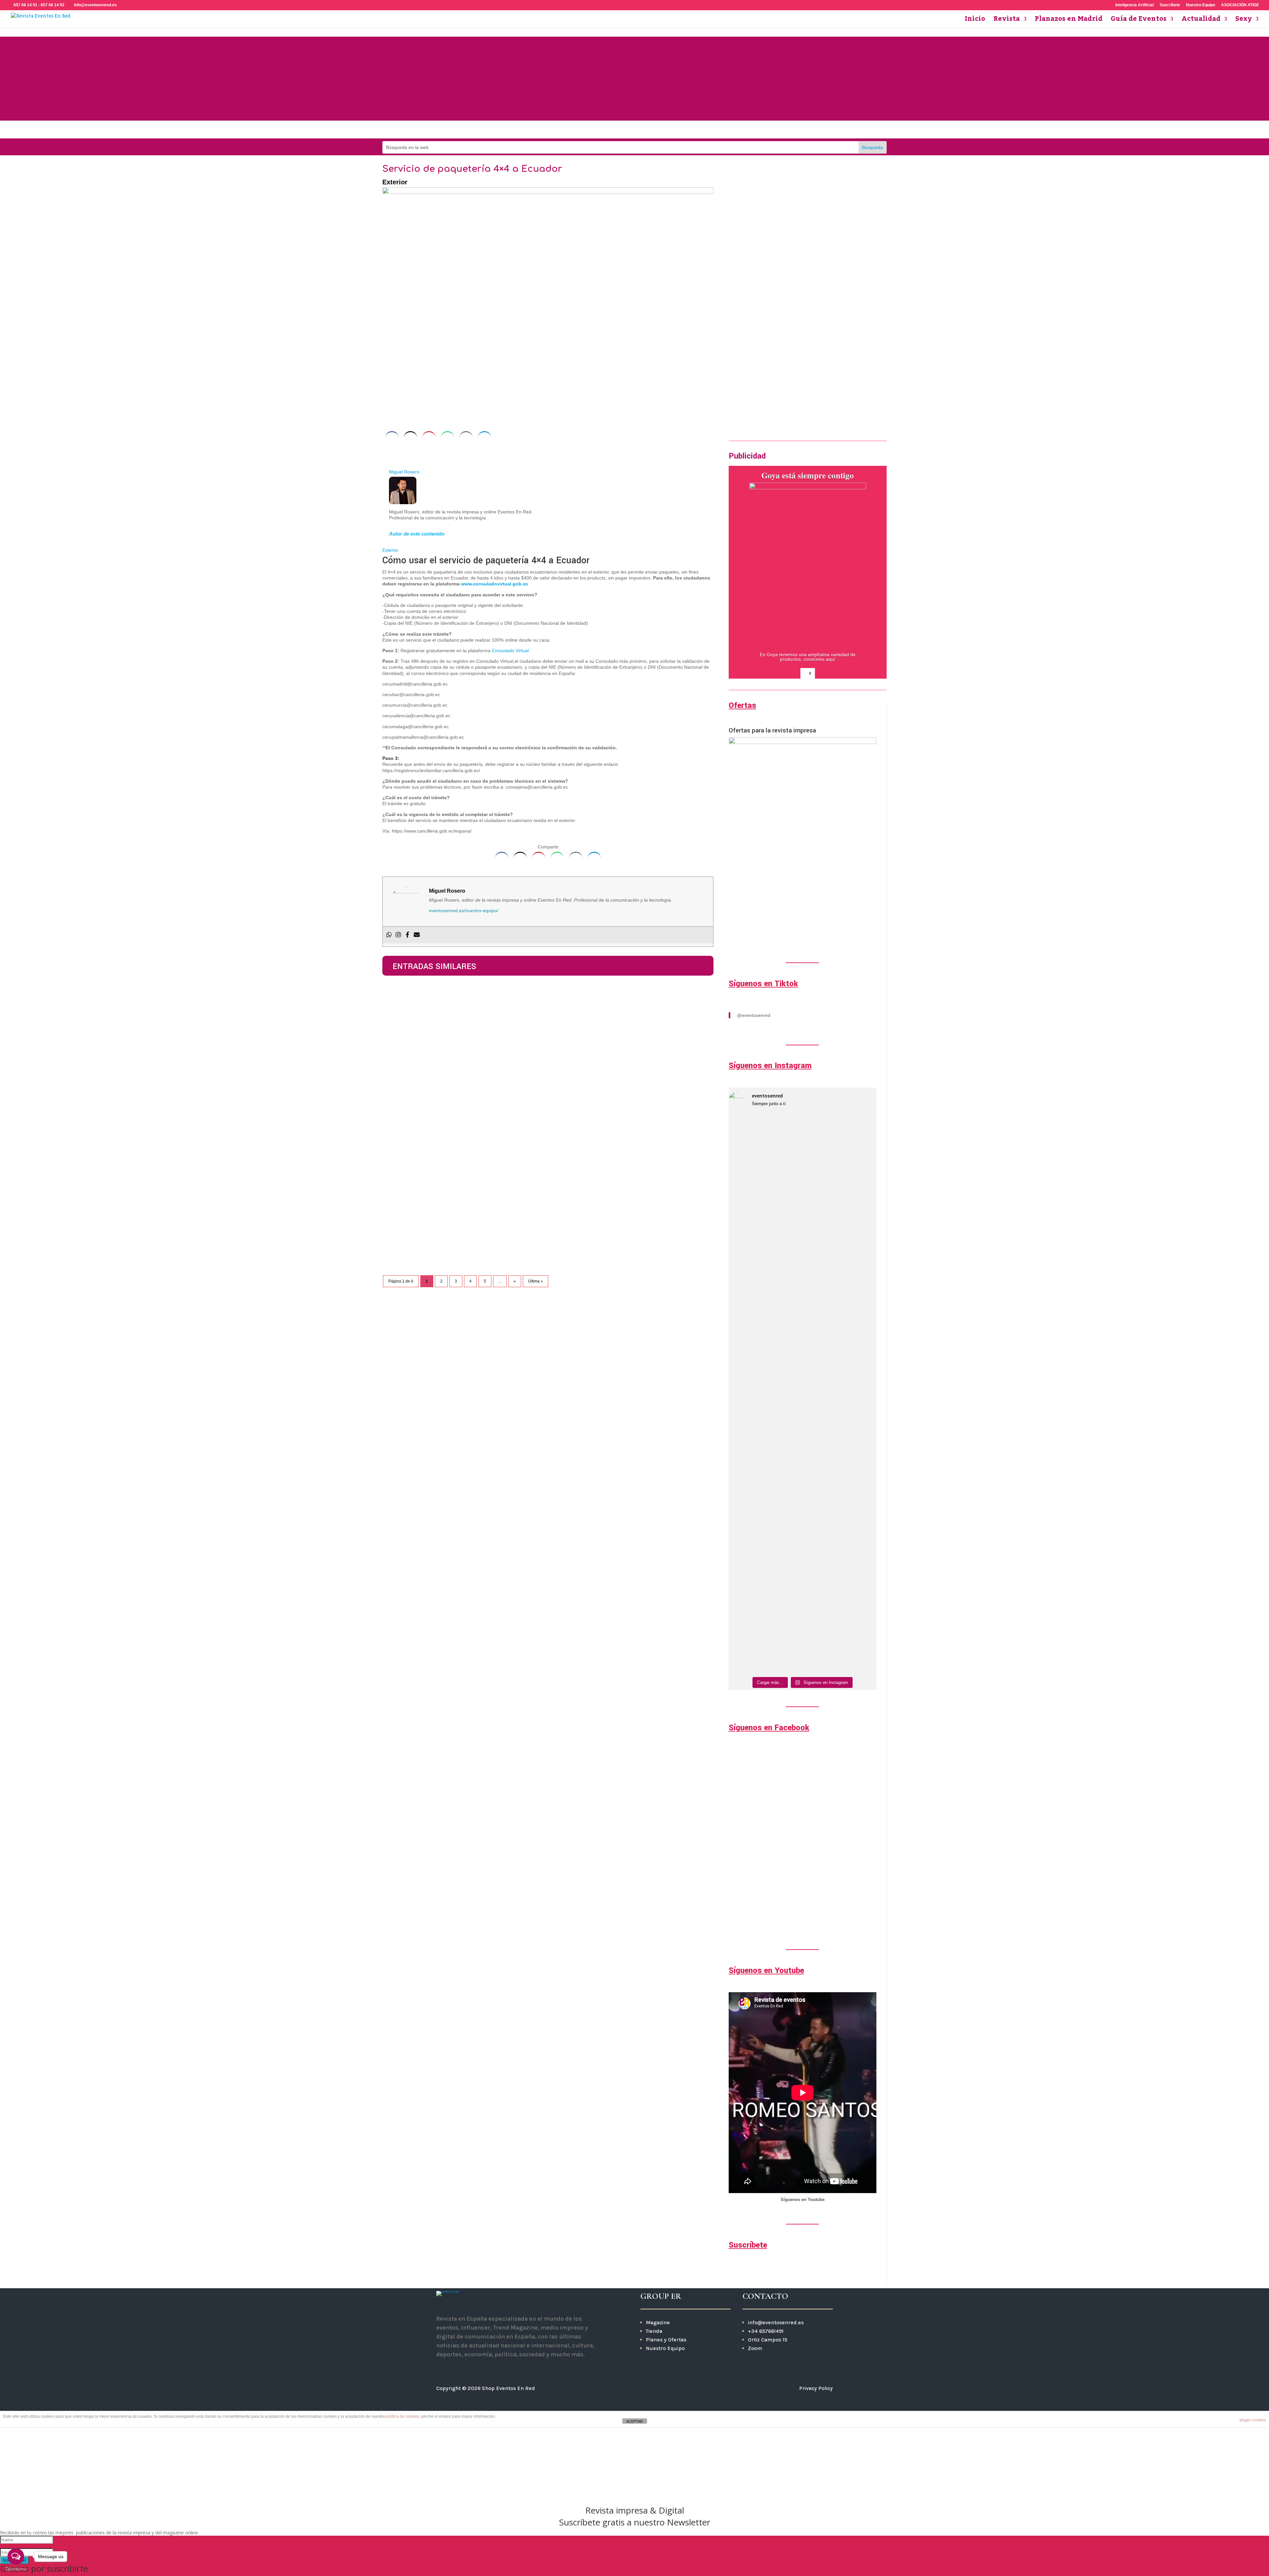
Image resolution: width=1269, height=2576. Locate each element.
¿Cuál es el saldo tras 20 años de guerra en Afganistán (475, 1073)
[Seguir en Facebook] (623, 131)
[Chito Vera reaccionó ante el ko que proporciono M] (746, 1479)
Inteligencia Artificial (1134, 5)
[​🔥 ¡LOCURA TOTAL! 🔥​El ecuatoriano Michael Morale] (821, 1557)
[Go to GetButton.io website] (16, 2569)
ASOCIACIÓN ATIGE (1240, 5)
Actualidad (1201, 21)
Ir (730, 410)
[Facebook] (407, 935)
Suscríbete (1170, 5)
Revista (1007, 21)
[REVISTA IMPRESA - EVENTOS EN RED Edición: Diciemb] (859, 1536)
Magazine (658, 2322)
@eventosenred (754, 1015)
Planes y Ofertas (666, 2340)
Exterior (395, 182)
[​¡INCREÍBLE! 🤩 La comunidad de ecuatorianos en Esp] (784, 1554)
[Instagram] (398, 935)
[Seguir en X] (478, 2369)
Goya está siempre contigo (808, 475)
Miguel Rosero (404, 472)
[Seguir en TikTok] (668, 131)
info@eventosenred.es (776, 2322)
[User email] (417, 935)
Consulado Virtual (510, 651)
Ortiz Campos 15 (768, 2340)
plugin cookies (1253, 2420)
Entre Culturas (405, 1083)
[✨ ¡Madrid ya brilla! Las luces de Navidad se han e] (784, 1278)
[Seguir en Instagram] (601, 131)
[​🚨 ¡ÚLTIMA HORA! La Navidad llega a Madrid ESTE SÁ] (821, 1251)
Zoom (755, 2348)
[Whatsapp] (389, 935)
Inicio (975, 21)
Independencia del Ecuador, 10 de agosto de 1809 (467, 1147)
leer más (398, 1024)
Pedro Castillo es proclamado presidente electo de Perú (477, 1221)
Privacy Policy (816, 2388)
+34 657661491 (766, 2331)
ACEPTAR (634, 2421)
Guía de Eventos (1139, 21)
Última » (536, 1281)
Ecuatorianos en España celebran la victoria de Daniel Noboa (485, 999)
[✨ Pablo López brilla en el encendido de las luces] (746, 1194)
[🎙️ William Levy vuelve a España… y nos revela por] (859, 1275)
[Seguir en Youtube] (646, 131)
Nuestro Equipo (1201, 5)
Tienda (654, 2331)
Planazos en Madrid (1069, 21)
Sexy (1244, 21)
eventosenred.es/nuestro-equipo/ (464, 911)
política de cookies (403, 2416)
